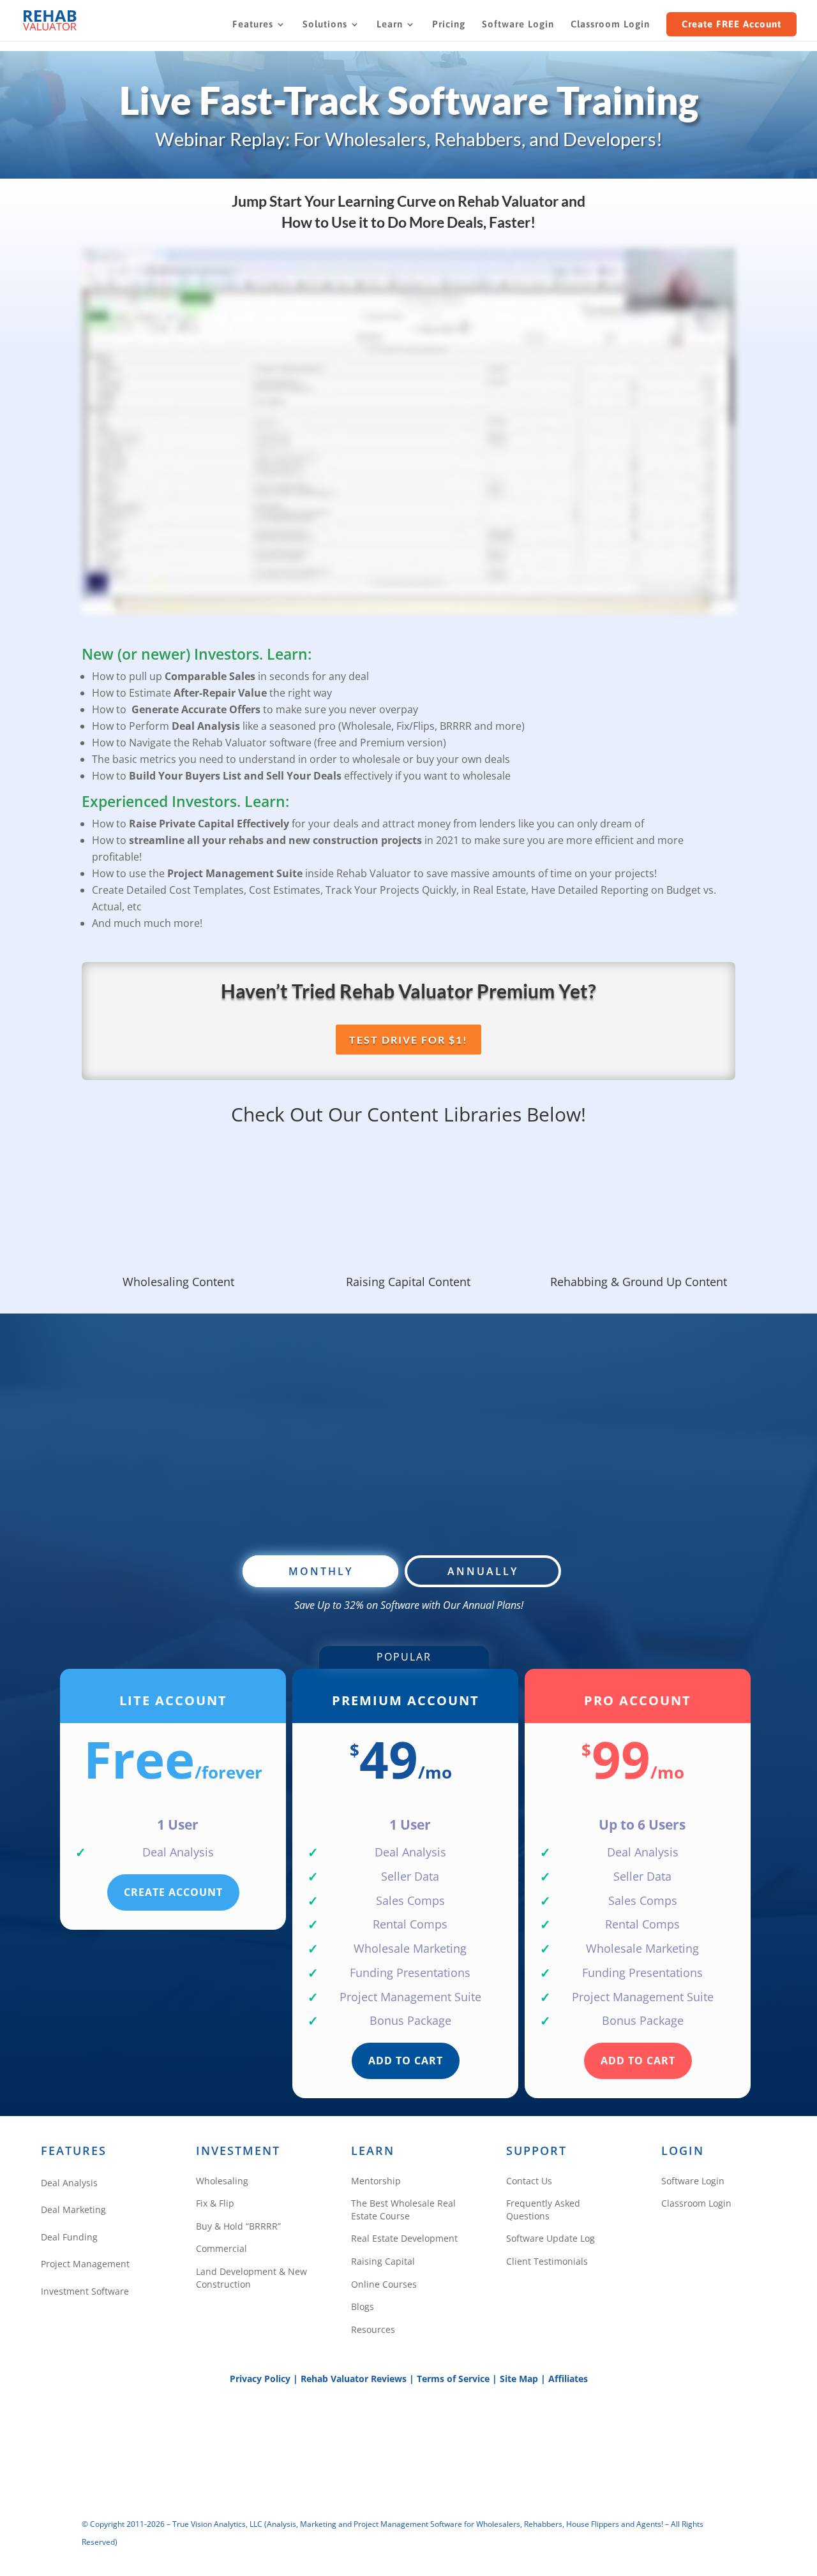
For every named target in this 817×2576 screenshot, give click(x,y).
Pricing (449, 25)
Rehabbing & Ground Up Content (639, 1282)
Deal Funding (69, 2237)
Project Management (85, 2264)
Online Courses (384, 2284)
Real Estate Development (404, 2238)
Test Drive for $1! (408, 1040)
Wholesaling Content (178, 1282)
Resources (373, 2329)
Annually (483, 1571)
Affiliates (568, 2379)
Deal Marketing (73, 2210)
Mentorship (376, 2181)
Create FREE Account (731, 24)
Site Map (519, 2379)
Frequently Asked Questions (543, 2210)
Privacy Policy (260, 2379)
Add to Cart (406, 2061)
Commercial (221, 2248)
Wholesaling (222, 2181)
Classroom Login (610, 25)
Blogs (363, 2306)
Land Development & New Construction (251, 2278)
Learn (390, 25)
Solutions (325, 25)
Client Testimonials (547, 2261)
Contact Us (529, 2181)
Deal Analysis (69, 2183)
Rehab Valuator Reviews (354, 2379)
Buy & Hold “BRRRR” (238, 2226)
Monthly (321, 1571)
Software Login (518, 25)
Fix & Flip (215, 2203)
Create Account (173, 1892)
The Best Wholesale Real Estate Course (403, 2210)
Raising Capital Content (408, 1282)
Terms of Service (453, 2379)
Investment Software (85, 2291)
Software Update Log (551, 2238)
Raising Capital (383, 2261)
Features (253, 25)
